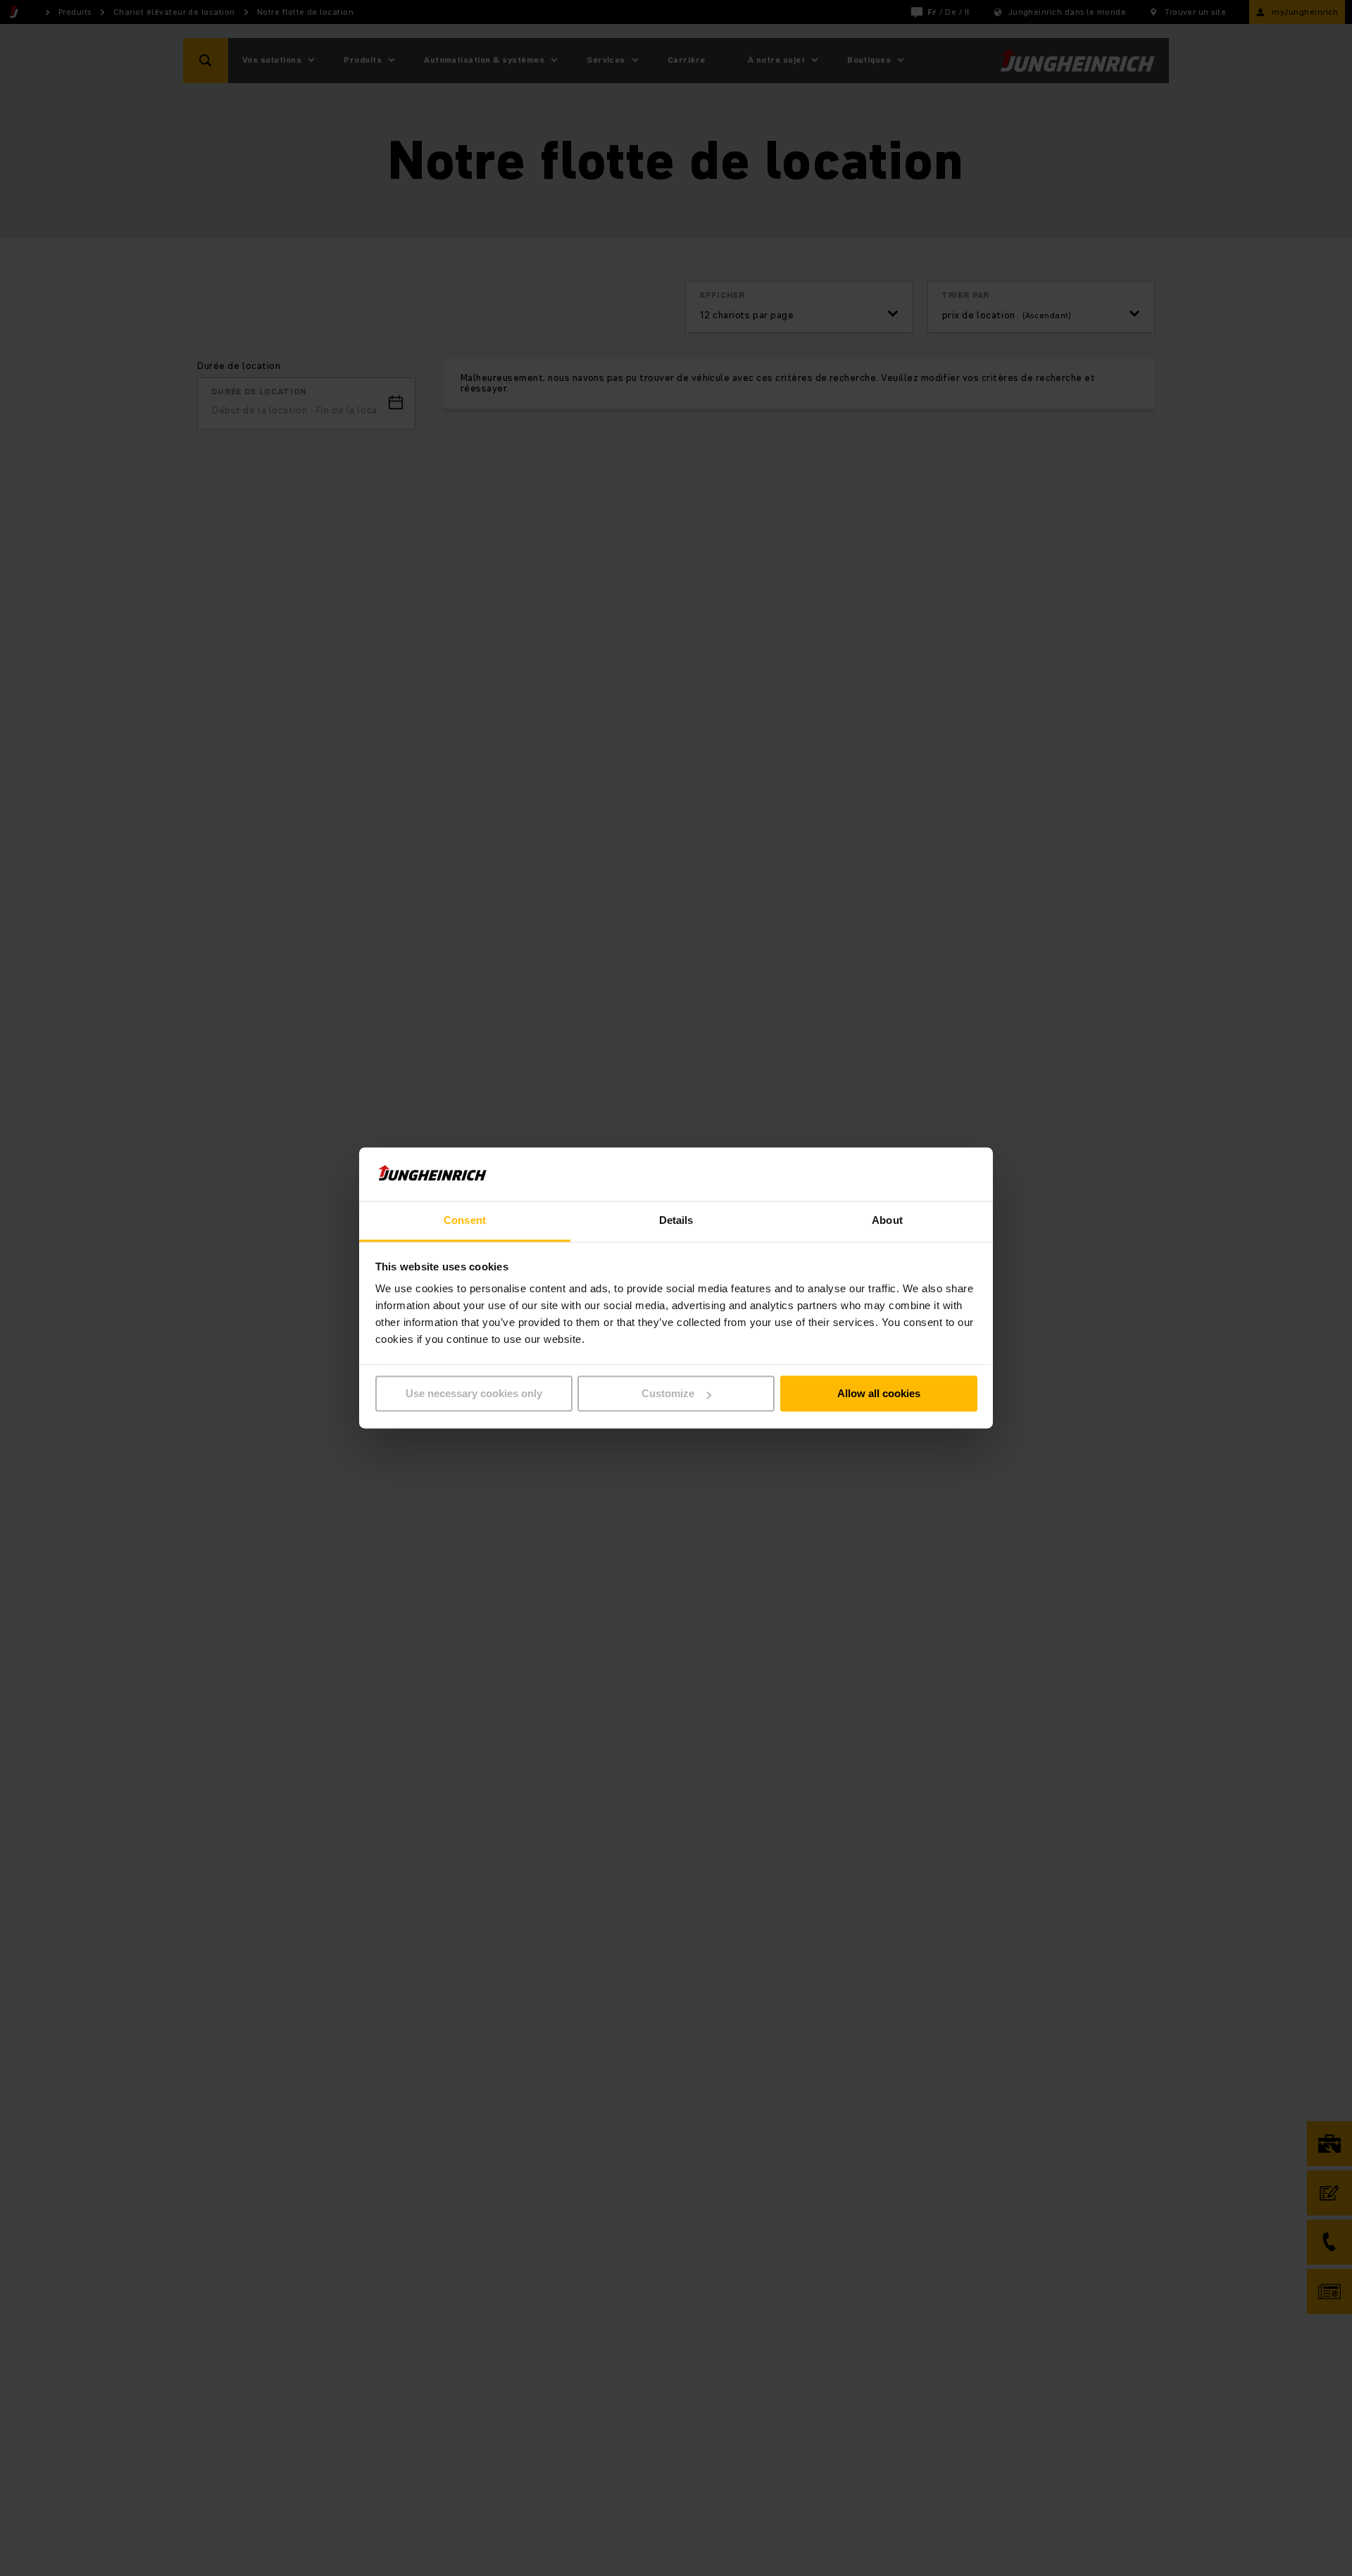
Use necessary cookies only (474, 1394)
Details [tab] (676, 1221)
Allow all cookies (879, 1394)
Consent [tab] (465, 1221)
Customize (668, 1394)
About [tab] (887, 1221)
